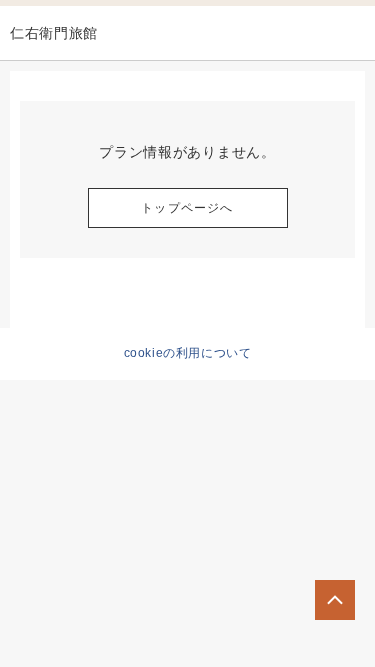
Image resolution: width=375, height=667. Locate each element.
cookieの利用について (188, 353)
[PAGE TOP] (335, 600)
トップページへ (187, 208)
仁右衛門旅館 (54, 33)
